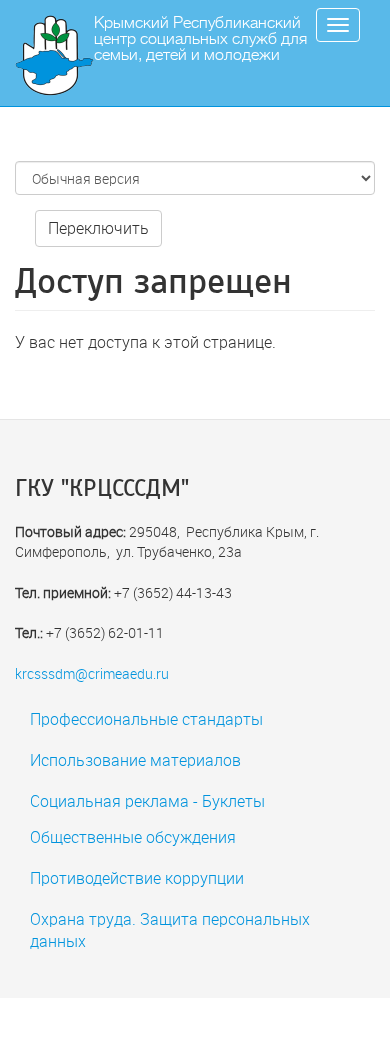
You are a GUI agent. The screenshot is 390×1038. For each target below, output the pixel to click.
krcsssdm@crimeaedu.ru (92, 673)
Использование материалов (135, 759)
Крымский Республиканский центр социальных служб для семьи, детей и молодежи (200, 39)
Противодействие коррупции (137, 877)
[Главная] (62, 55)
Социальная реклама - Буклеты (147, 800)
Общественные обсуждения (133, 836)
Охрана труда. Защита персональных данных (170, 930)
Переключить (98, 227)
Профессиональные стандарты (146, 718)
